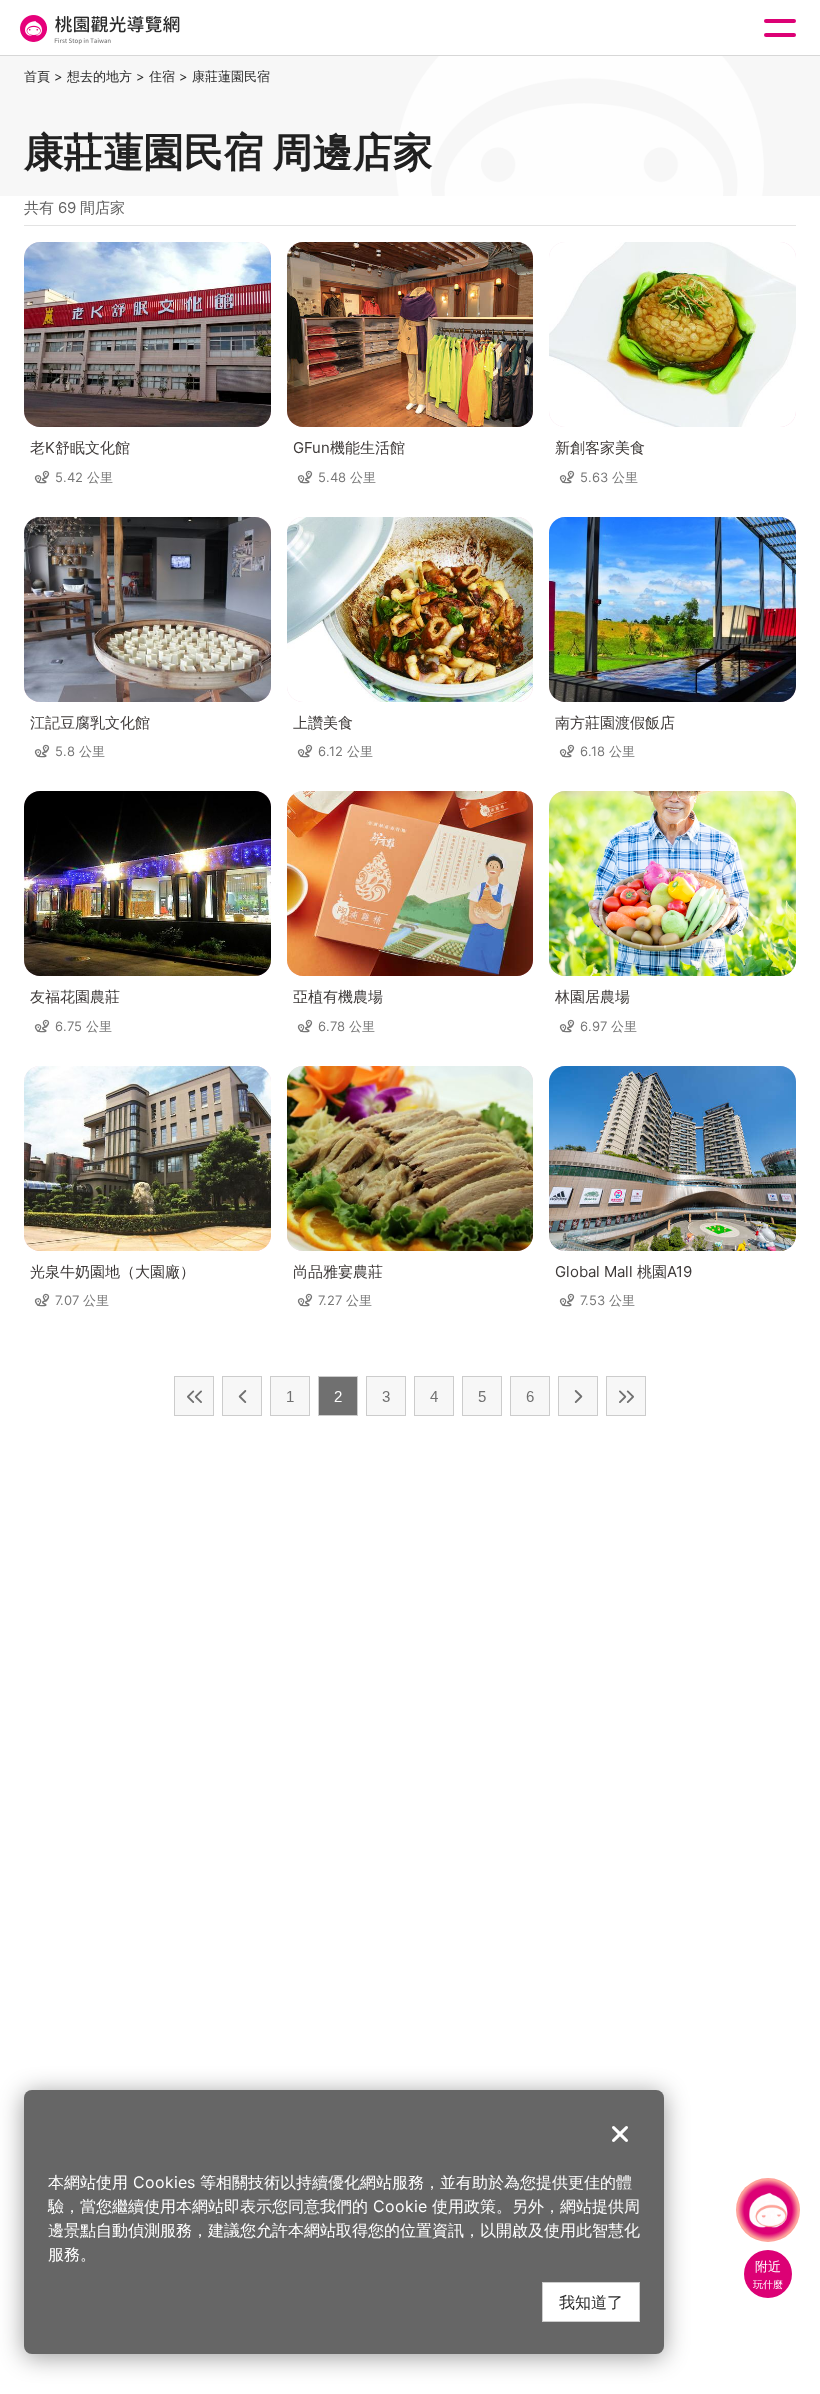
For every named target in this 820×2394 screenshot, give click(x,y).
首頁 (37, 76)
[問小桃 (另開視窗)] (768, 2210)
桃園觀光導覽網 (98, 28)
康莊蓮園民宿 (231, 76)
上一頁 (242, 1396)
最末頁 (626, 1396)
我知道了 (591, 2301)
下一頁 (578, 1396)
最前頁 (194, 1396)
